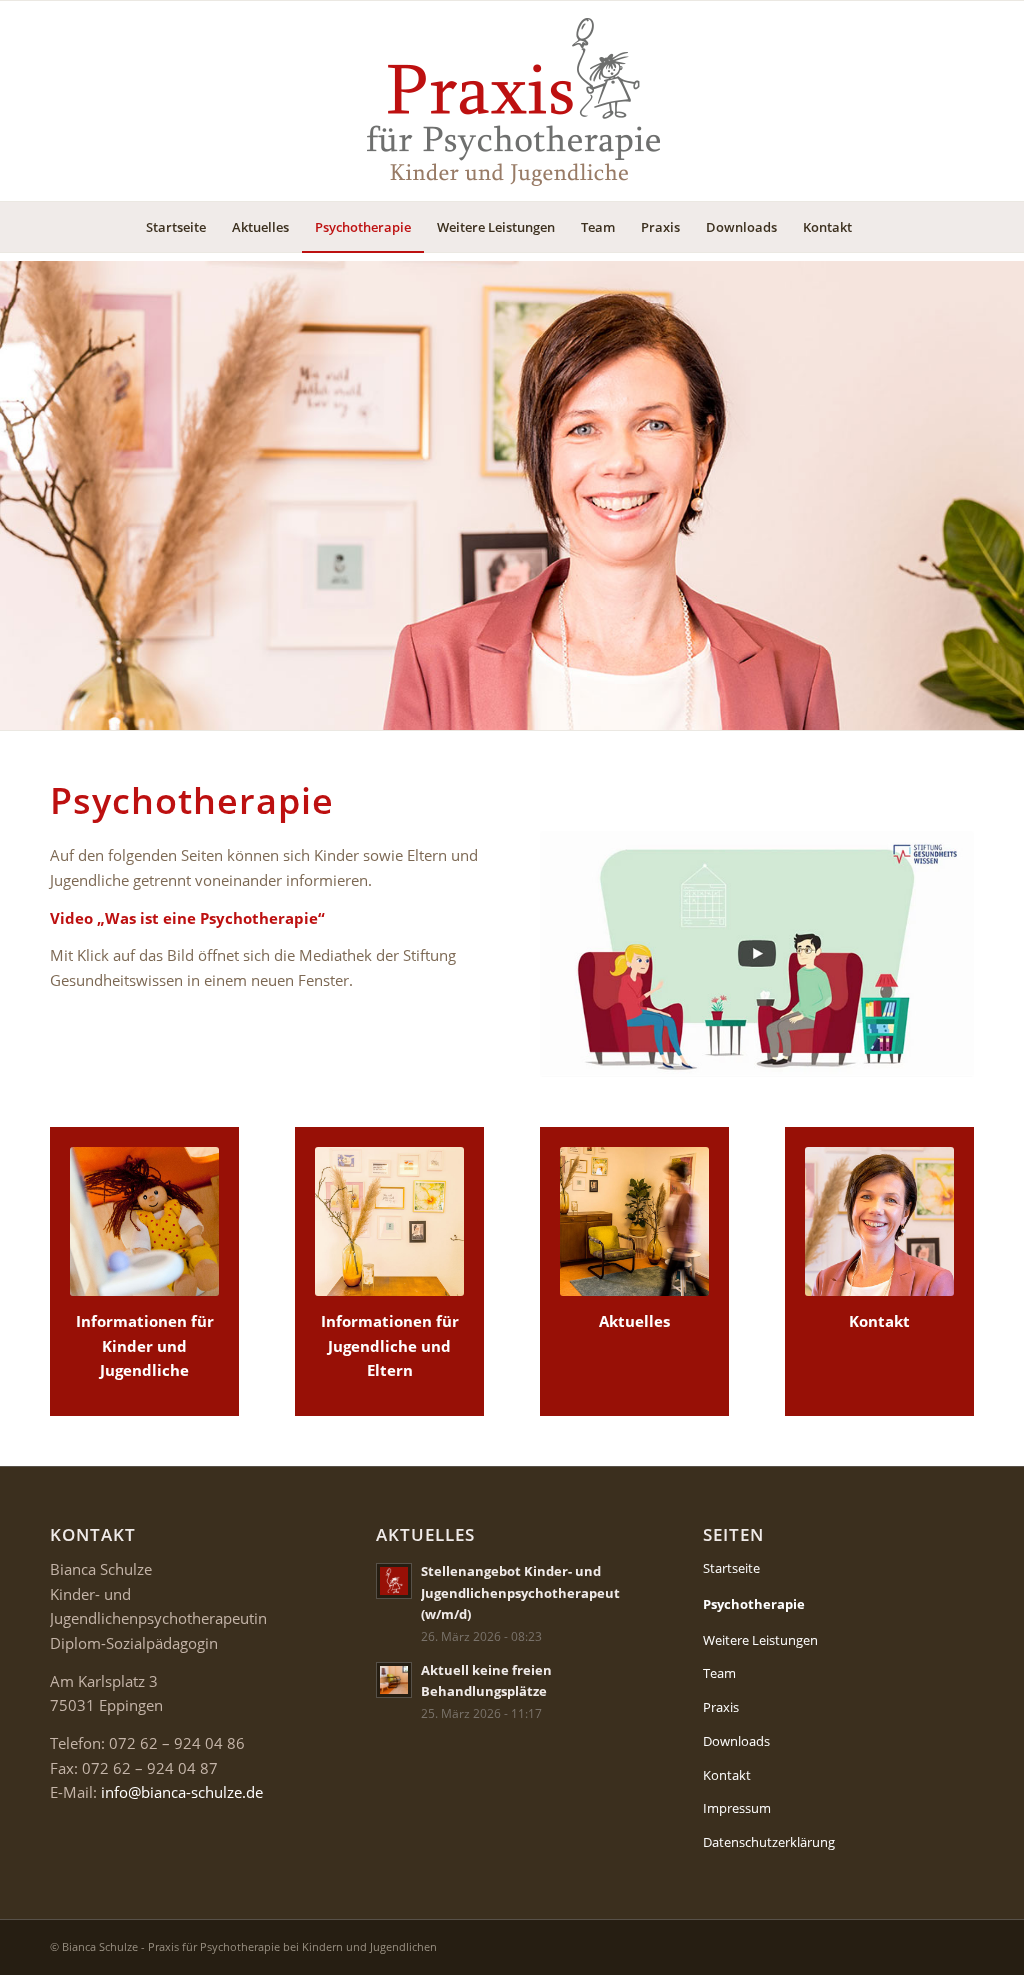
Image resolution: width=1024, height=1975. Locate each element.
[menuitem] (176, 227)
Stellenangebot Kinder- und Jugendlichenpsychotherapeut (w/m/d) (520, 1592)
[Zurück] (17, 496)
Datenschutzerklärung (769, 1842)
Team (719, 1673)
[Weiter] (1006, 496)
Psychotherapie (754, 1604)
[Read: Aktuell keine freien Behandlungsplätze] (394, 1680)
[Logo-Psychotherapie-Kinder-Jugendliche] (512, 101)
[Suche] (878, 227)
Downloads (736, 1741)
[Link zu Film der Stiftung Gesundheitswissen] (757, 954)
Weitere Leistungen (760, 1640)
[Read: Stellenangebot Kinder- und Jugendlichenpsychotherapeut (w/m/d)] (394, 1581)
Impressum (737, 1808)
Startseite (731, 1568)
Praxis (721, 1707)
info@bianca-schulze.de (182, 1792)
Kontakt (727, 1775)
